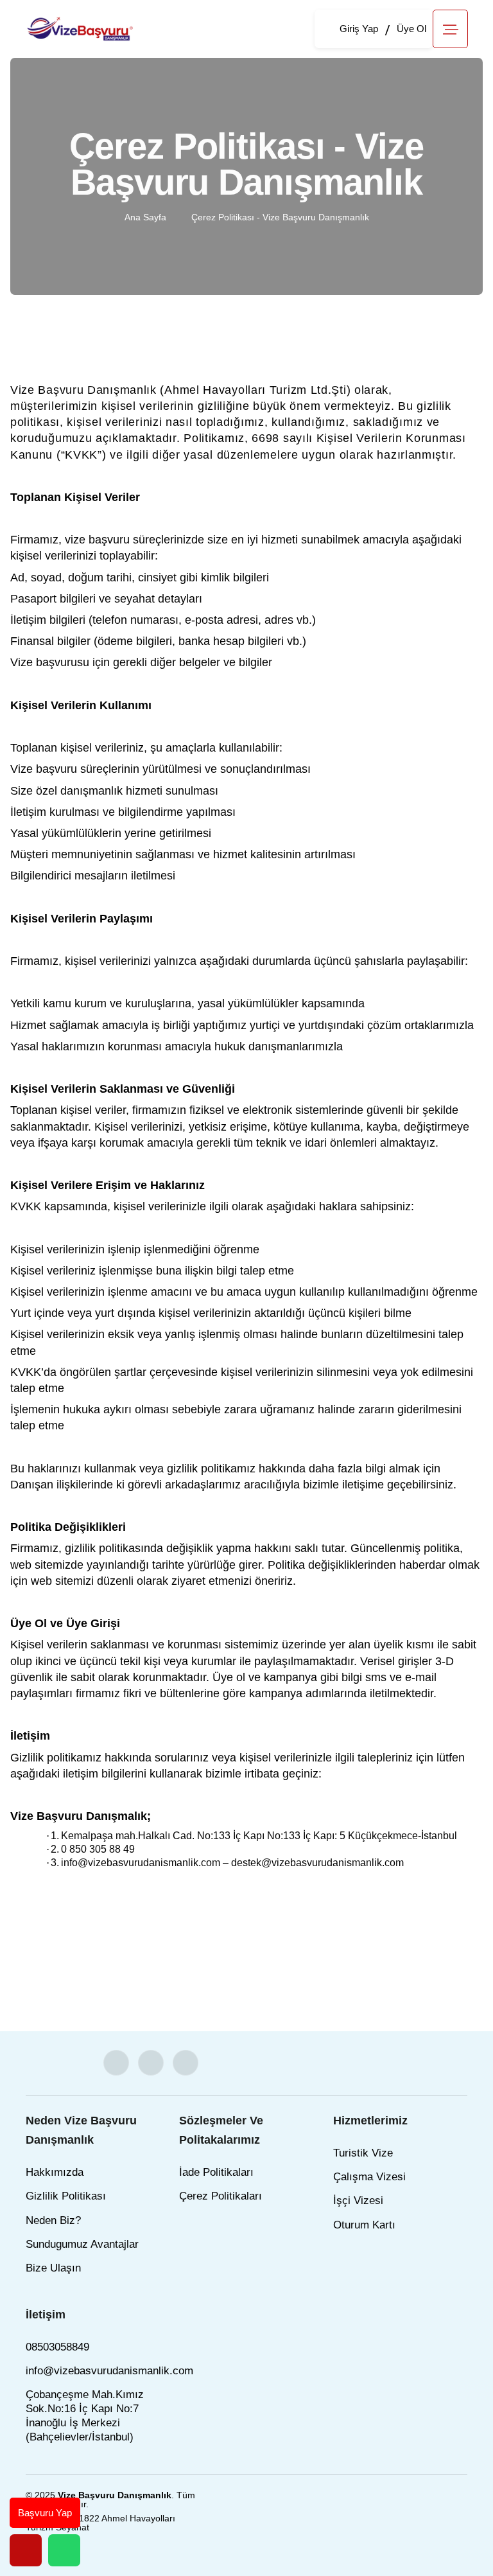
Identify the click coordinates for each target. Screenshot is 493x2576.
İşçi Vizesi (358, 2201)
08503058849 (57, 2347)
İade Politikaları (216, 2172)
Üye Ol (411, 29)
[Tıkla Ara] (26, 2550)
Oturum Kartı (364, 2225)
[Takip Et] (116, 2063)
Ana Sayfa (145, 217)
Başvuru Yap (45, 2513)
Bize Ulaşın (53, 2268)
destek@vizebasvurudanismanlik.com (317, 1863)
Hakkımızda (55, 2172)
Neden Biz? (53, 2220)
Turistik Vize (363, 2153)
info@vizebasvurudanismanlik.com (141, 1863)
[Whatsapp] (64, 2550)
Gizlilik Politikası (66, 2196)
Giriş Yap (359, 29)
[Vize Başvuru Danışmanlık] (81, 28)
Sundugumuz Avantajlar (82, 2244)
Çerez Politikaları (221, 2196)
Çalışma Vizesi (369, 2177)
